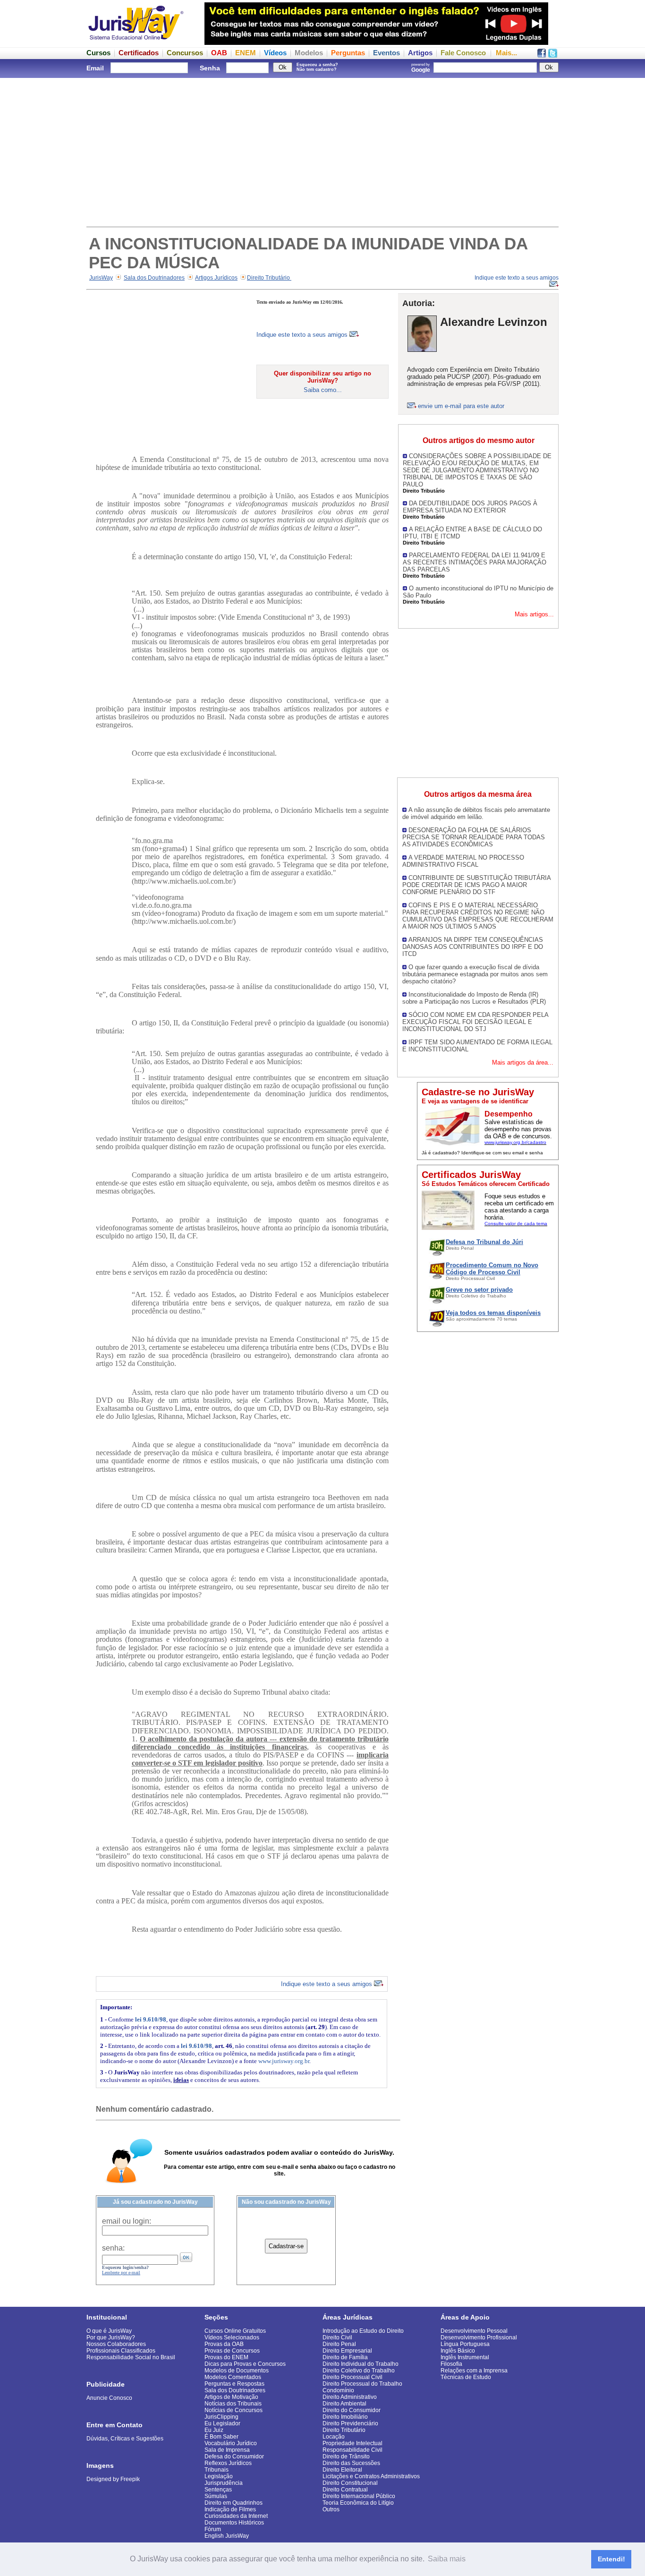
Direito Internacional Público (359, 2496)
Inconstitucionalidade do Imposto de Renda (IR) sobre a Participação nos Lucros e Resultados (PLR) (474, 998)
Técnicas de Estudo (466, 2377)
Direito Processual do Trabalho (362, 2384)
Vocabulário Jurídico (231, 2443)
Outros (331, 2509)
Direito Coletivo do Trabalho (359, 2371)
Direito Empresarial (347, 2351)
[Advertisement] (322, 151)
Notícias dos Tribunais (233, 2404)
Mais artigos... (534, 614)
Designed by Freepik (113, 2479)
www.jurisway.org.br (284, 2061)
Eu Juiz (214, 2430)
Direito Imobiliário (345, 2417)
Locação (334, 2437)
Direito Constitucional (350, 2483)
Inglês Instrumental (465, 2357)
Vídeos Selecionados (232, 2337)
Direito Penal (339, 2344)
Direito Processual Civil (352, 2377)
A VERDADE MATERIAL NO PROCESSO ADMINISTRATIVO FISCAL (463, 861)
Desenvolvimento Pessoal (474, 2331)
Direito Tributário (269, 278)
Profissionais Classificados (121, 2351)
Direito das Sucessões (351, 2463)
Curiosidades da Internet (236, 2516)
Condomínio (338, 2390)
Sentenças (218, 2490)
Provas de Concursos (232, 2351)
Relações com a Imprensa (474, 2371)
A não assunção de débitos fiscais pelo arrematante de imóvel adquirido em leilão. (476, 813)
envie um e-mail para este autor (461, 406)
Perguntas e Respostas (234, 2384)
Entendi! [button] (611, 2559)
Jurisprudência (224, 2483)
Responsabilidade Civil (352, 2450)
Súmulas (216, 2496)
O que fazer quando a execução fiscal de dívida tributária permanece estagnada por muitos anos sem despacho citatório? (475, 974)
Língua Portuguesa (465, 2344)
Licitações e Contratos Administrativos (371, 2476)
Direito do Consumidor (352, 2410)
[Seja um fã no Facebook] (542, 55)
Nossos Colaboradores (116, 2344)
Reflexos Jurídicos (228, 2463)
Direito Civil (337, 2337)
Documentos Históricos (234, 2523)
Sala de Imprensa (227, 2450)
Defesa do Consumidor (234, 2457)
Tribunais (216, 2470)
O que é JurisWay (109, 2331)
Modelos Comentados (233, 2377)
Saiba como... (323, 390)
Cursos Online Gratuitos (235, 2331)
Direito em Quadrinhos (233, 2503)
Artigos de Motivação (231, 2397)
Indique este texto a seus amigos (303, 335)
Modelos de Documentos (237, 2371)
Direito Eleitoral (342, 2470)
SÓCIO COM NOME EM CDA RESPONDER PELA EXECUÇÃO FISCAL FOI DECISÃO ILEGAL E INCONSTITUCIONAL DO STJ (475, 1022)
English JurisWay (227, 2536)
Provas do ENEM (226, 2357)
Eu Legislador (222, 2423)
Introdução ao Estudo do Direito (363, 2331)
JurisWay (101, 278)
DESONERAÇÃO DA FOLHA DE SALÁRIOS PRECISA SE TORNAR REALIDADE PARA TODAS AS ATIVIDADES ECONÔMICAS (474, 837)
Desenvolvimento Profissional (479, 2337)
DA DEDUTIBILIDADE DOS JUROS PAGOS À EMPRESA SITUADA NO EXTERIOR (470, 507)
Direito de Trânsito (346, 2457)
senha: (113, 2248)
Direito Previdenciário (350, 2423)
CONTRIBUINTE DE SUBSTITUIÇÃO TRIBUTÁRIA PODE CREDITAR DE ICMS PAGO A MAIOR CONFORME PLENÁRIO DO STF (476, 885)
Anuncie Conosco (109, 2398)
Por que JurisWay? (111, 2337)
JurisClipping (221, 2417)
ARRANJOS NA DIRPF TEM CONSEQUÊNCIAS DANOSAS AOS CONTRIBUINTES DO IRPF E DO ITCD (473, 947)
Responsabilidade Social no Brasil (131, 2357)
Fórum (213, 2529)
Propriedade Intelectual (352, 2443)
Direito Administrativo (350, 2397)
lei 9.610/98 (151, 2019)
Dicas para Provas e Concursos (245, 2364)
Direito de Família (345, 2357)
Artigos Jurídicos (216, 278)
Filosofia (451, 2364)
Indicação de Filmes (230, 2509)
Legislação (219, 2476)
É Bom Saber (221, 2437)
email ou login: (127, 2221)
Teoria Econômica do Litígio (358, 2503)
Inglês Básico (458, 2351)
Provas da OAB (224, 2344)
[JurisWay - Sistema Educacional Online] (136, 42)
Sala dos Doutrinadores (154, 278)
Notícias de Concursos (233, 2410)
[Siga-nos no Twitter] (553, 55)
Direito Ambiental (344, 2404)
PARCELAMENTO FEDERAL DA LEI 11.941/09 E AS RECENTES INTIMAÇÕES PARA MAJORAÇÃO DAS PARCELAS (475, 562)
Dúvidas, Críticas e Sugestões (125, 2439)
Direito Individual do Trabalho (361, 2364)
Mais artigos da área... (523, 1062)
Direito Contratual (345, 2490)
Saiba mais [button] (447, 2559)
